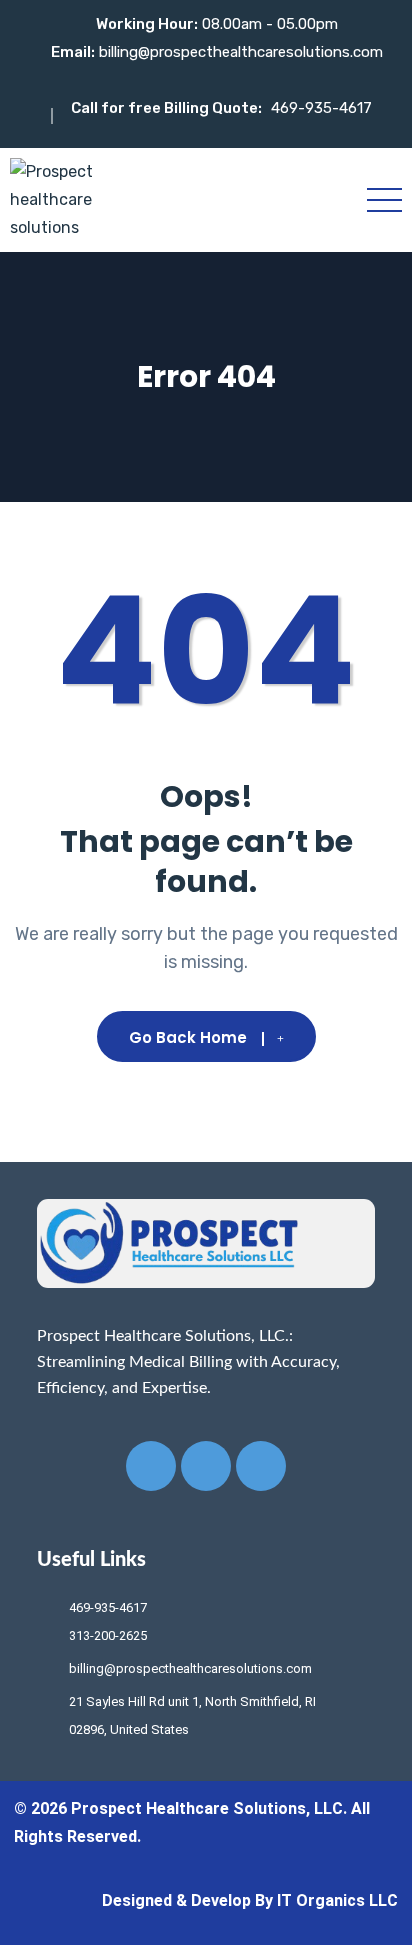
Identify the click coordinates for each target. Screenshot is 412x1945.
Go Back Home (188, 1037)
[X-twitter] (206, 1466)
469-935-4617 (321, 108)
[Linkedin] (261, 1466)
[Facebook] (151, 1466)
